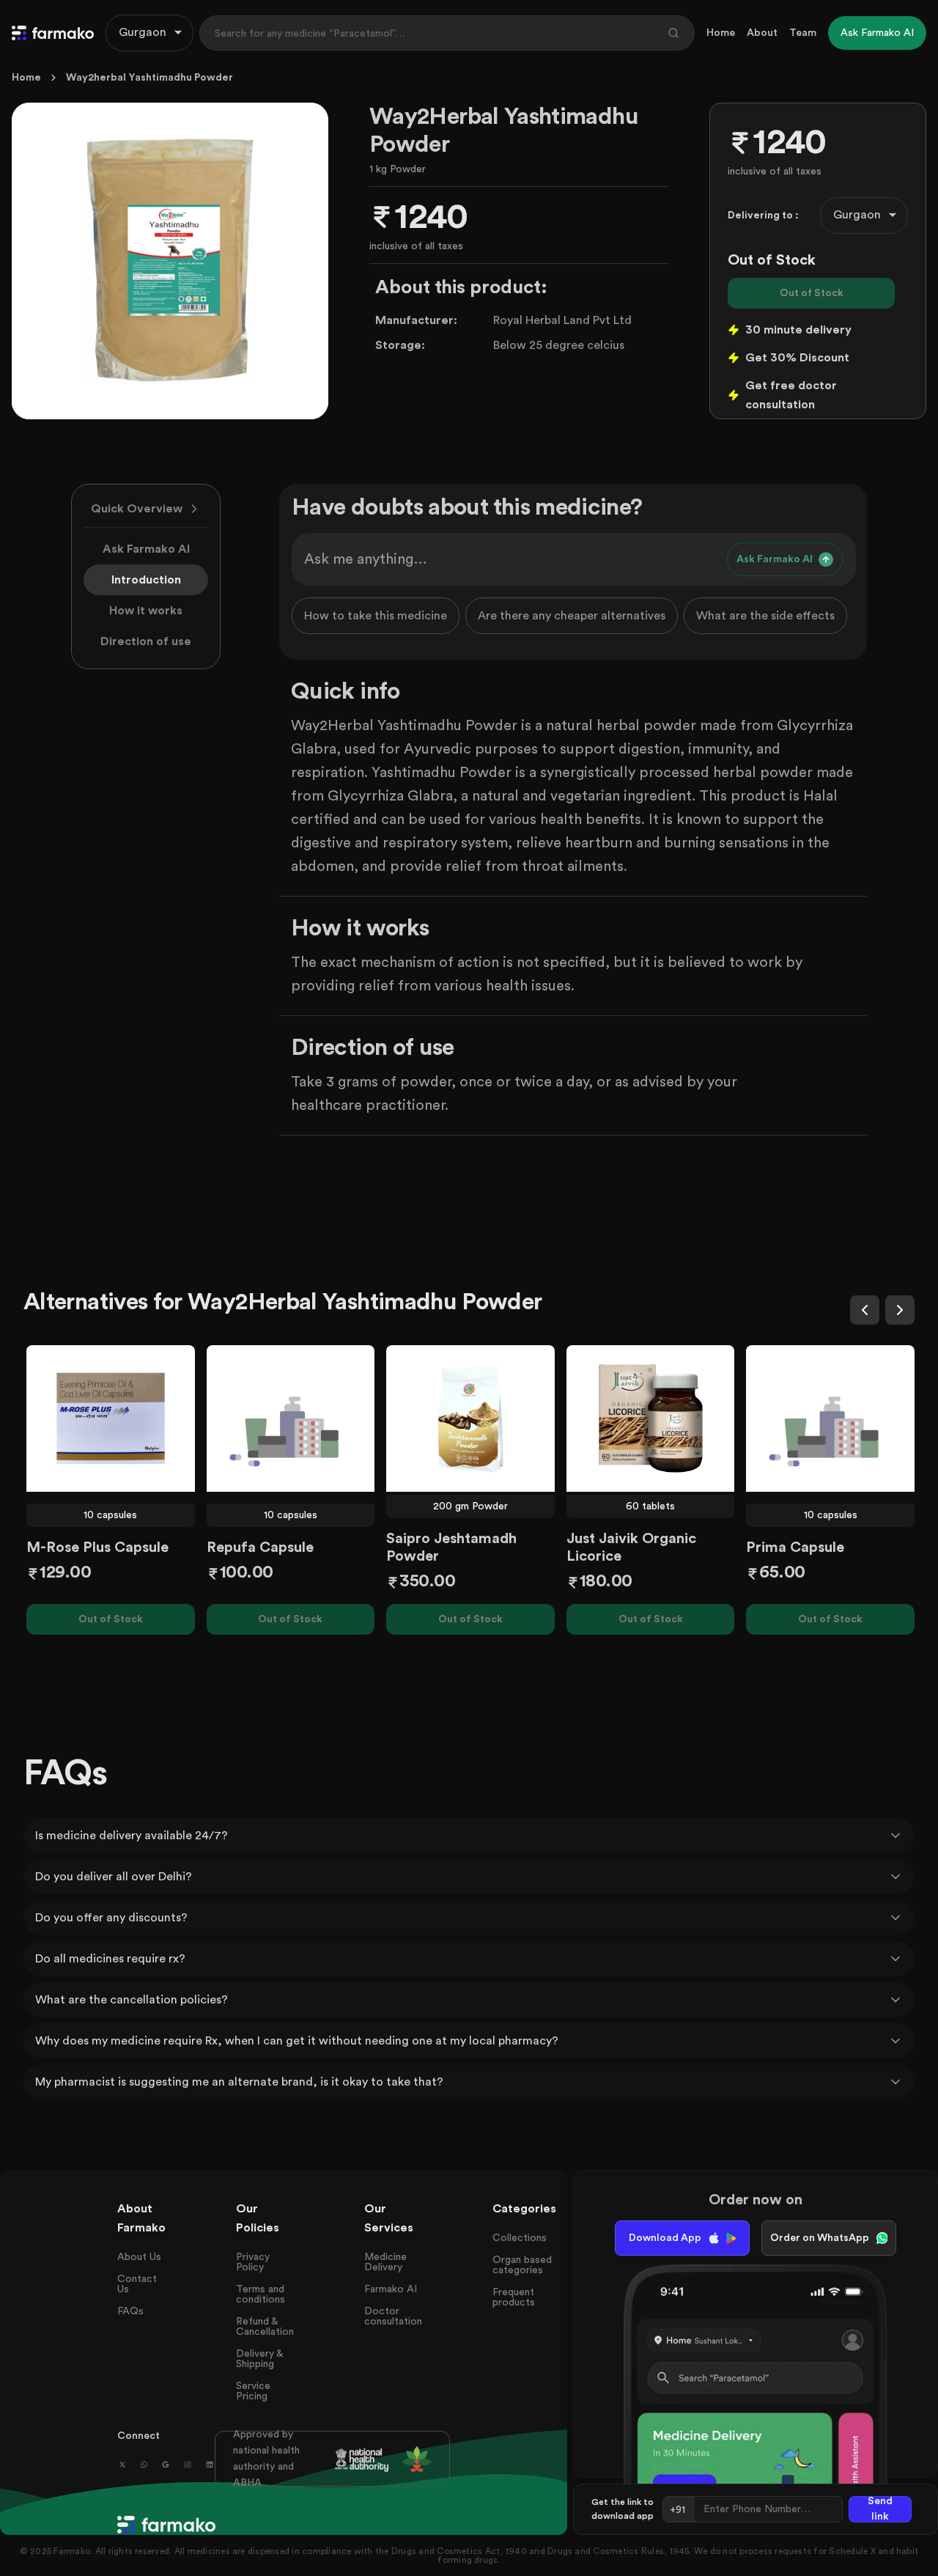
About (762, 33)
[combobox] (149, 33)
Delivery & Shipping (259, 2359)
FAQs (130, 2311)
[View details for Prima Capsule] (830, 1418)
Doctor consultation (393, 2316)
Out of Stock (812, 293)
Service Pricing (253, 2391)
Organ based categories (522, 2265)
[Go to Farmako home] (53, 33)
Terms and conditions (261, 2295)
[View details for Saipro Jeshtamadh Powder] (470, 1418)
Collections (520, 2238)
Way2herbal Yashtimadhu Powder (149, 78)
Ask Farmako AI (146, 549)
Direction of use (146, 641)
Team (803, 33)
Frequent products (514, 2297)
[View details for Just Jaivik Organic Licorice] (651, 1418)
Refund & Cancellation (265, 2327)
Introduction (146, 580)
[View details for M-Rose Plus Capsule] (111, 1418)
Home (721, 33)
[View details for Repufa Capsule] (291, 1418)
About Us (139, 2257)
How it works (146, 611)
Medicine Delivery (385, 2262)
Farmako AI (391, 2289)
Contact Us (137, 2284)
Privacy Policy (253, 2262)
